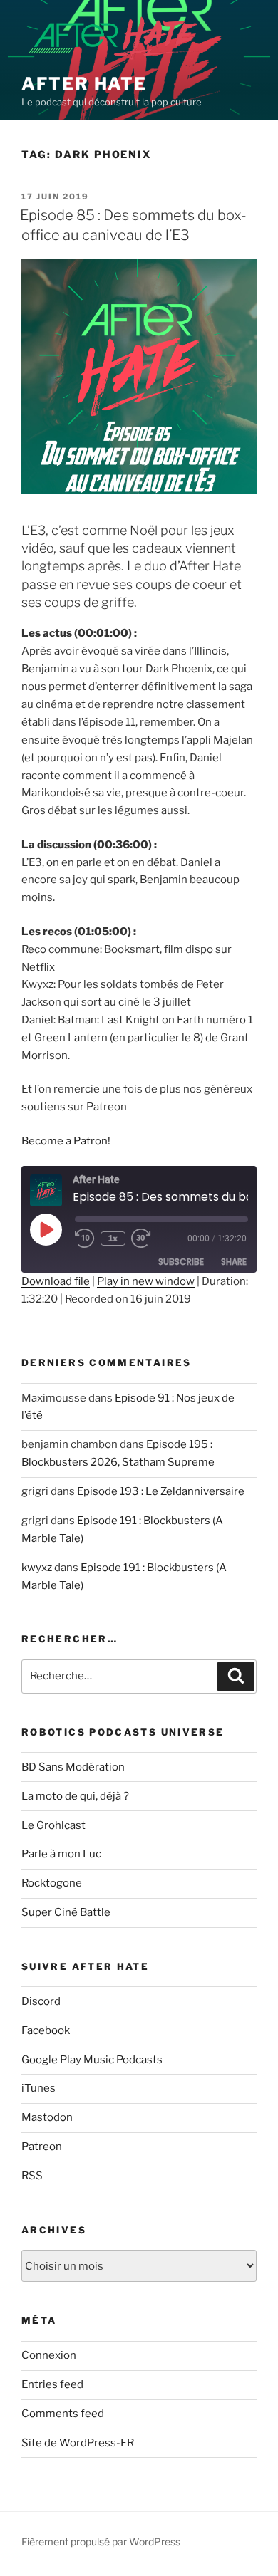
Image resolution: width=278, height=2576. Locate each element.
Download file (56, 1281)
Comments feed (63, 2414)
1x (113, 1238)
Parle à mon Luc (61, 1854)
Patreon (42, 2147)
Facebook (46, 2030)
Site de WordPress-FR (78, 2443)
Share (234, 1262)
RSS (32, 2176)
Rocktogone (52, 1883)
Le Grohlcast (53, 1825)
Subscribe (181, 1262)
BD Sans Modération (73, 1767)
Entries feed (52, 2384)
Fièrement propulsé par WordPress (101, 2541)
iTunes (38, 2088)
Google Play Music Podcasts (92, 2060)
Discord (41, 2001)
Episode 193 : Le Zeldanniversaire (161, 1491)
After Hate (84, 84)
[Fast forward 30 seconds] (151, 1239)
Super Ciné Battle (66, 1912)
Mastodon (47, 2117)
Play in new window (146, 1281)
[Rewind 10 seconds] (85, 1239)
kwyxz (37, 1568)
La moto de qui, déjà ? (75, 1796)
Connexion (49, 2355)
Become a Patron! (66, 1141)
